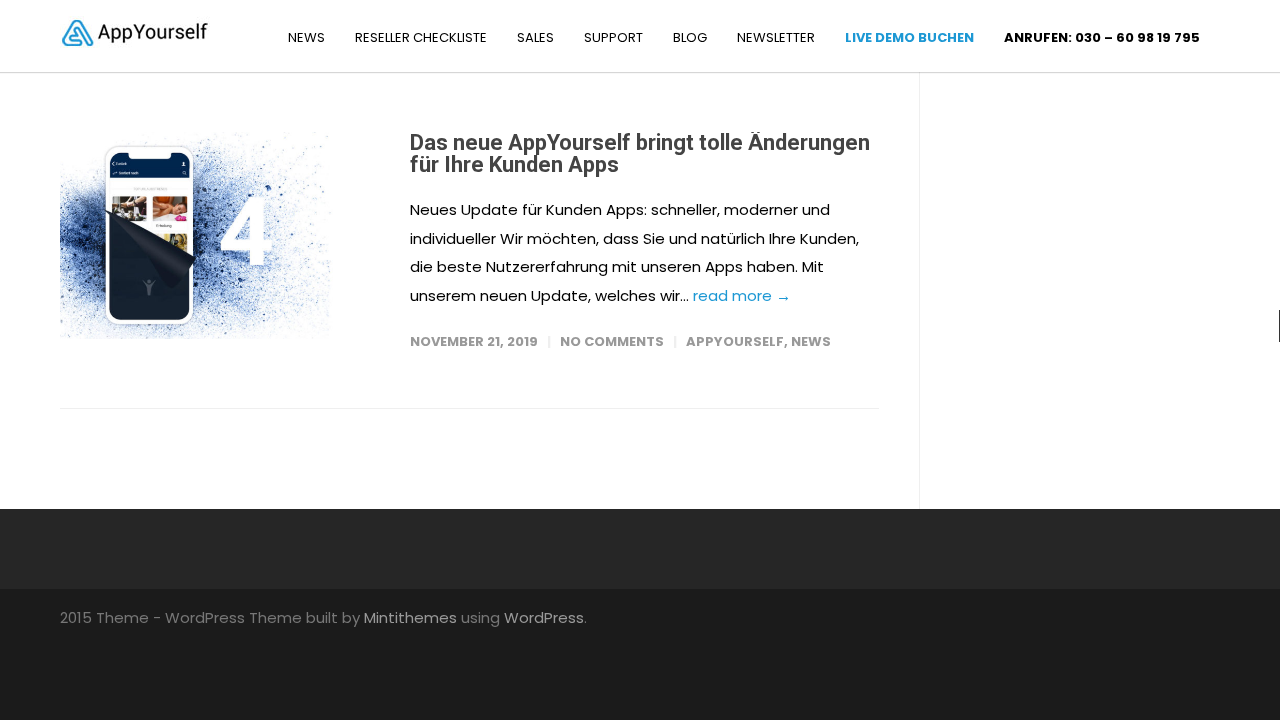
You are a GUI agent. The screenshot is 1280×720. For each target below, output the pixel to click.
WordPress (544, 617)
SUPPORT (613, 37)
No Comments (612, 341)
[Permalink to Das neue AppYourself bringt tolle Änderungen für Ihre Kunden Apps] (215, 235)
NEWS (306, 37)
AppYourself (735, 341)
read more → (742, 295)
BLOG (690, 37)
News (811, 341)
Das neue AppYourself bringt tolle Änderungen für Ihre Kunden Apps (640, 153)
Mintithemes (410, 617)
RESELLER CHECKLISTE (421, 37)
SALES (535, 37)
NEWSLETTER (776, 37)
